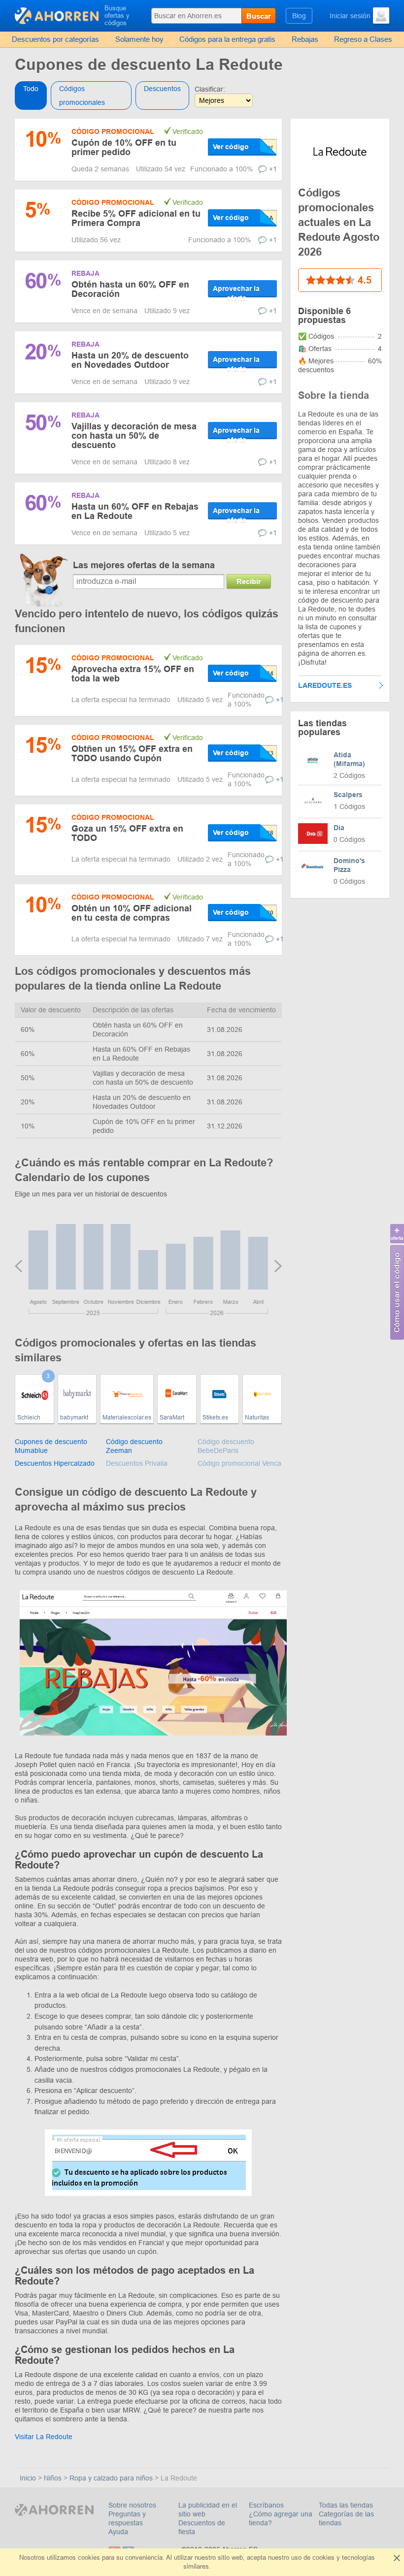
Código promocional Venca (239, 1463)
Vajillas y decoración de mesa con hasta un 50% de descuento (134, 436)
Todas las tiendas (346, 2505)
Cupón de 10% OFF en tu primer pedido (124, 147)
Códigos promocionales (82, 96)
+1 (273, 169)
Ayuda (118, 2532)
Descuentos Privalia (137, 1463)
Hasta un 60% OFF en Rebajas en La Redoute (135, 511)
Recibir (249, 581)
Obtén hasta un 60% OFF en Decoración (130, 289)
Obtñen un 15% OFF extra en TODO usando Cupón (132, 754)
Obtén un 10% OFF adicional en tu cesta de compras (132, 913)
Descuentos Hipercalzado (55, 1463)
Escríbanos (266, 2505)
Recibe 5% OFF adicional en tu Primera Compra (136, 218)
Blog (299, 16)
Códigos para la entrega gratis (227, 39)
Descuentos (162, 89)
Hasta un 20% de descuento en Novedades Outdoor (130, 360)
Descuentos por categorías (55, 39)
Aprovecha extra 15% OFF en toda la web (133, 674)
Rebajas (305, 39)
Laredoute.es (325, 685)
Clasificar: (210, 89)
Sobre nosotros (132, 2505)
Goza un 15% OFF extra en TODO (127, 833)
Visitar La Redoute (44, 2437)
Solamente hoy (139, 39)
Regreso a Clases (363, 39)
